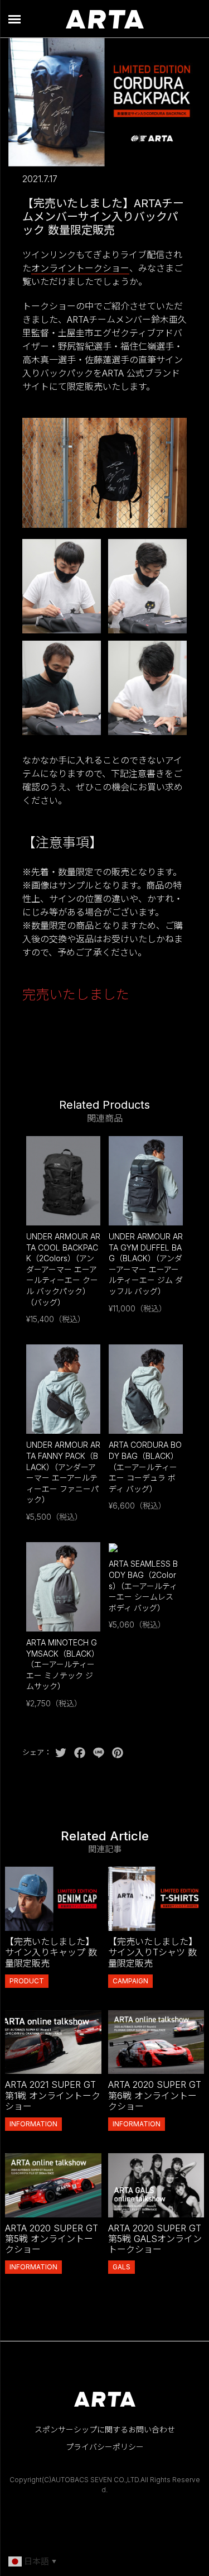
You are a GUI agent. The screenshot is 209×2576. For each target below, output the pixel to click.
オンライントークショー (80, 268)
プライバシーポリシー (105, 2447)
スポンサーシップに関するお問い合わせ (105, 2429)
